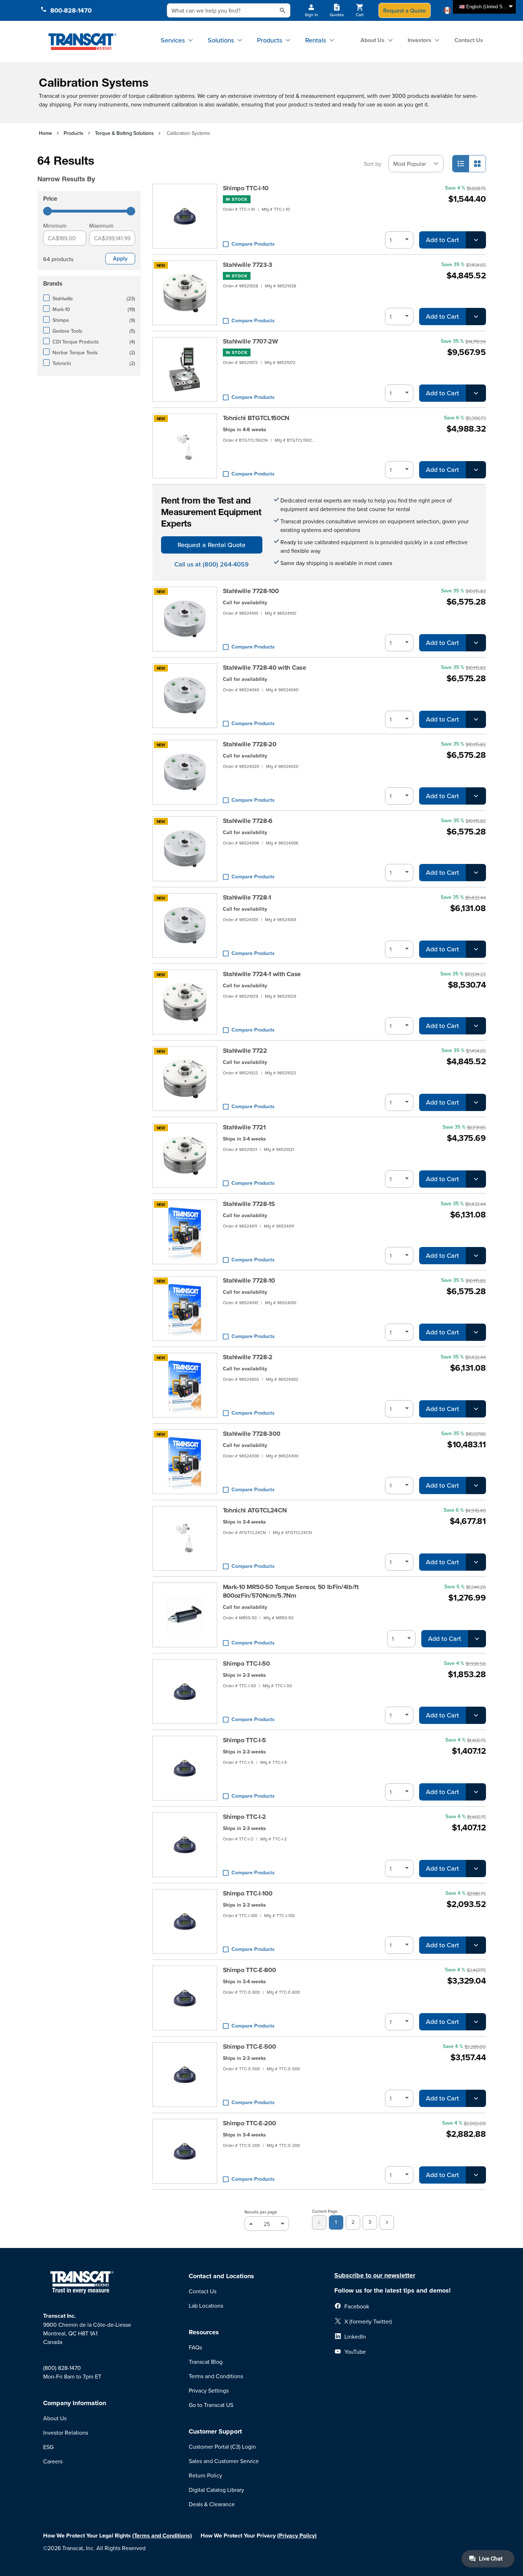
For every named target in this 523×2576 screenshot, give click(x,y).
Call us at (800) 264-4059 (212, 564)
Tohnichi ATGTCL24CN (255, 1510)
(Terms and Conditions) (162, 2536)
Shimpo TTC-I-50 (246, 1664)
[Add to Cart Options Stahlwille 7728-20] (476, 796)
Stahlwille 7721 (244, 1127)
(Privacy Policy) (297, 2536)
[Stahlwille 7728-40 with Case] (185, 696)
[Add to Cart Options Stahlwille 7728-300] (476, 1485)
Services (173, 40)
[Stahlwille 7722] (185, 1079)
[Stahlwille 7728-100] (185, 619)
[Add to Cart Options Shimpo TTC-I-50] (476, 1715)
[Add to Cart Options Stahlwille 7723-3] (476, 317)
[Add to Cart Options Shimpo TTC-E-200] (476, 2175)
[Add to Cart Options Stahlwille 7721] (476, 1179)
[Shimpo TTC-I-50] (185, 1692)
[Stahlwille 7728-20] (185, 772)
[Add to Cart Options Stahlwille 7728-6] (476, 873)
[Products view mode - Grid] (477, 164)
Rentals (316, 40)
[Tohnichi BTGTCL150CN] (185, 446)
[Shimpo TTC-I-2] (185, 1845)
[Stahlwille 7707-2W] (185, 369)
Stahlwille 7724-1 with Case (262, 974)
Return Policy (205, 2475)
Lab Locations (206, 2306)
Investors (419, 40)
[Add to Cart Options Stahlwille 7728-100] (476, 643)
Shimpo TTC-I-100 (248, 1893)
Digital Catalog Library (216, 2490)
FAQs (195, 2347)
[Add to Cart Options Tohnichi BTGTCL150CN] (476, 470)
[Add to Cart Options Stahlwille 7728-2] (476, 1409)
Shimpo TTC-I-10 (246, 188)
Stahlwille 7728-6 (248, 821)
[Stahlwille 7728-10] (185, 1309)
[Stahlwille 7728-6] (185, 849)
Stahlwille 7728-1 (247, 897)
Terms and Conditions (216, 2376)
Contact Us (469, 40)
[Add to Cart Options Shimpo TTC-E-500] (476, 2098)
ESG (48, 2447)
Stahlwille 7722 (245, 1051)
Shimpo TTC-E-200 (249, 2123)
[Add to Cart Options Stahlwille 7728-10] (476, 1332)
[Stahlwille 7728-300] (185, 1462)
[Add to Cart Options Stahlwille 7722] (476, 1102)
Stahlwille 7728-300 (252, 1434)
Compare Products (253, 244)
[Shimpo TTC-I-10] (185, 216)
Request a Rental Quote (212, 545)
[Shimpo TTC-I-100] (185, 1921)
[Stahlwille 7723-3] (185, 293)
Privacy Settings (209, 2390)
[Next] (387, 2222)
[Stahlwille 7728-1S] (185, 1232)
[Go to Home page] (82, 41)
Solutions (221, 40)
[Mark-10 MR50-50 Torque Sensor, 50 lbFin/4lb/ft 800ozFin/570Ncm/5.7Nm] (185, 1615)
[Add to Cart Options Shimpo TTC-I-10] (476, 240)
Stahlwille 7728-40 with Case (265, 668)
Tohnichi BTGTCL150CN (256, 418)
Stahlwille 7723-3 (248, 265)
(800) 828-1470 (62, 2368)
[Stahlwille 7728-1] (185, 925)
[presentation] (91, 169)
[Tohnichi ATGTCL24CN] (185, 1538)
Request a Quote (405, 10)
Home (45, 133)
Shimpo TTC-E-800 (249, 1970)
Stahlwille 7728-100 (251, 591)
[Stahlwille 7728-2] (185, 1385)
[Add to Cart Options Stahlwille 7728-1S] (476, 1256)
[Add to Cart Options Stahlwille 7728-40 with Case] (476, 719)
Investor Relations (66, 2432)
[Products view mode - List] (461, 164)
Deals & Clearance (212, 2504)
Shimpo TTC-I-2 (245, 1817)
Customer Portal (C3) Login (222, 2447)
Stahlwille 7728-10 (249, 1280)
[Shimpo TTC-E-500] (185, 2075)
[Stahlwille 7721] (185, 1155)
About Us (373, 40)
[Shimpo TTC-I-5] (185, 1768)
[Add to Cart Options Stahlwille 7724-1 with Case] (476, 1026)
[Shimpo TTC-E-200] (185, 2151)
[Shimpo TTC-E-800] (185, 1998)
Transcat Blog (206, 2362)
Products (270, 40)
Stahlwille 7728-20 (250, 744)
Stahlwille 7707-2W (251, 341)
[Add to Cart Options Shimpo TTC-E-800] (476, 2022)
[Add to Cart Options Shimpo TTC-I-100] (476, 1945)
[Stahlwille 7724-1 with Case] (185, 1002)
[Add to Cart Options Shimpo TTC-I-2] (476, 1869)
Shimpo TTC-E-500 (249, 2047)
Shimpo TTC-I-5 (245, 1740)
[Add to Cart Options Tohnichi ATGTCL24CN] (476, 1562)
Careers (53, 2461)
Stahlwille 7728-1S (249, 1204)
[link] (319, 2222)
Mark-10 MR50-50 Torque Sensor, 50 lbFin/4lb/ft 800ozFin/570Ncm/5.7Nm (291, 1591)
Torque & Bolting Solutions (124, 133)
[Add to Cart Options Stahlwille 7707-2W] (476, 393)
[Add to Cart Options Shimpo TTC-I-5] (476, 1792)
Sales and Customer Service (224, 2461)
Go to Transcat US (211, 2405)
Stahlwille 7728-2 (248, 1357)
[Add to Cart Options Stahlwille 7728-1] (476, 949)
